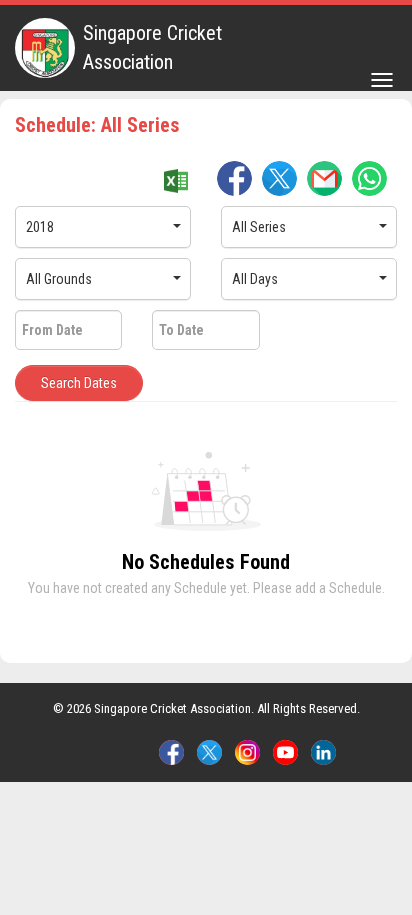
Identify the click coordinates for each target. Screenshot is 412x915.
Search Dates (79, 383)
